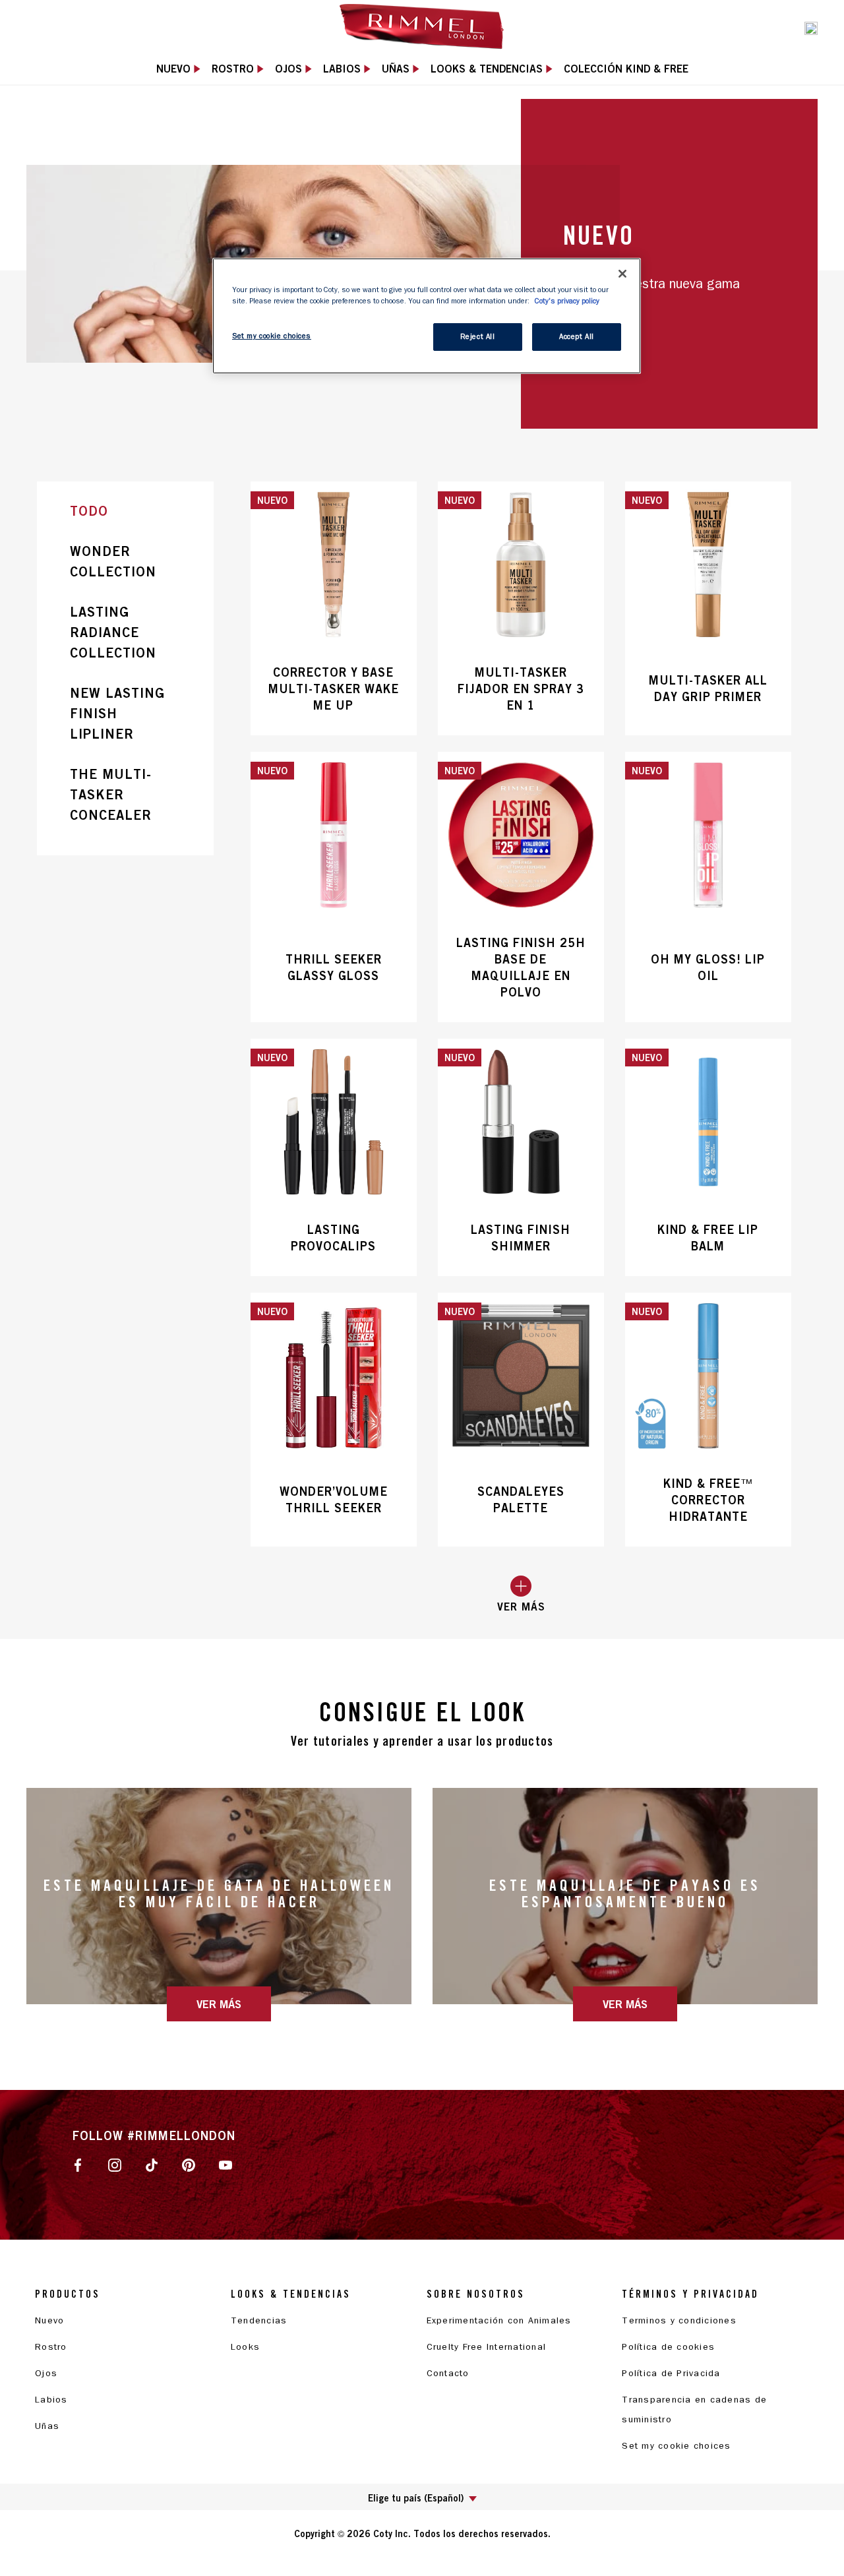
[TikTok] (152, 2164)
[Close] (622, 274)
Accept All (577, 337)
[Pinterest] (189, 2164)
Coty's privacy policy (567, 301)
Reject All (478, 337)
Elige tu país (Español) (416, 2498)
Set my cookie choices (676, 2446)
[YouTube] (226, 2164)
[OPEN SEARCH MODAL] (811, 27)
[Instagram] (115, 2164)
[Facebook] (78, 2164)
